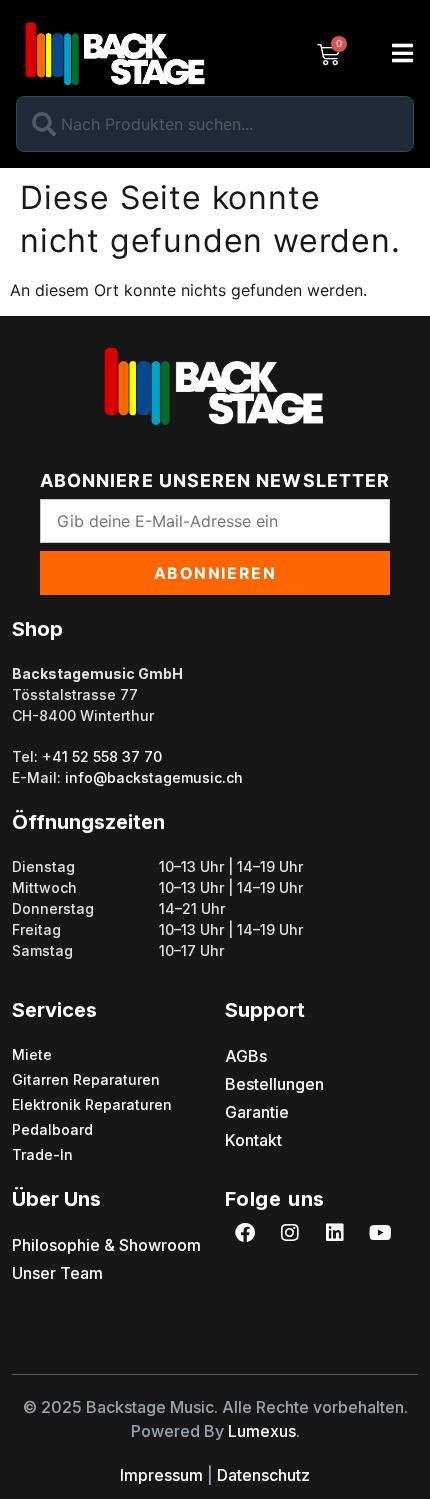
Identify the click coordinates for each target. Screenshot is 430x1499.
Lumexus (262, 1431)
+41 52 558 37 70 (102, 756)
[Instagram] (290, 1233)
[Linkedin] (335, 1233)
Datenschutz (263, 1475)
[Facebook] (245, 1233)
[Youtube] (380, 1233)
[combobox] (215, 124)
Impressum (161, 1475)
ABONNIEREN (215, 573)
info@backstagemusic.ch (154, 777)
